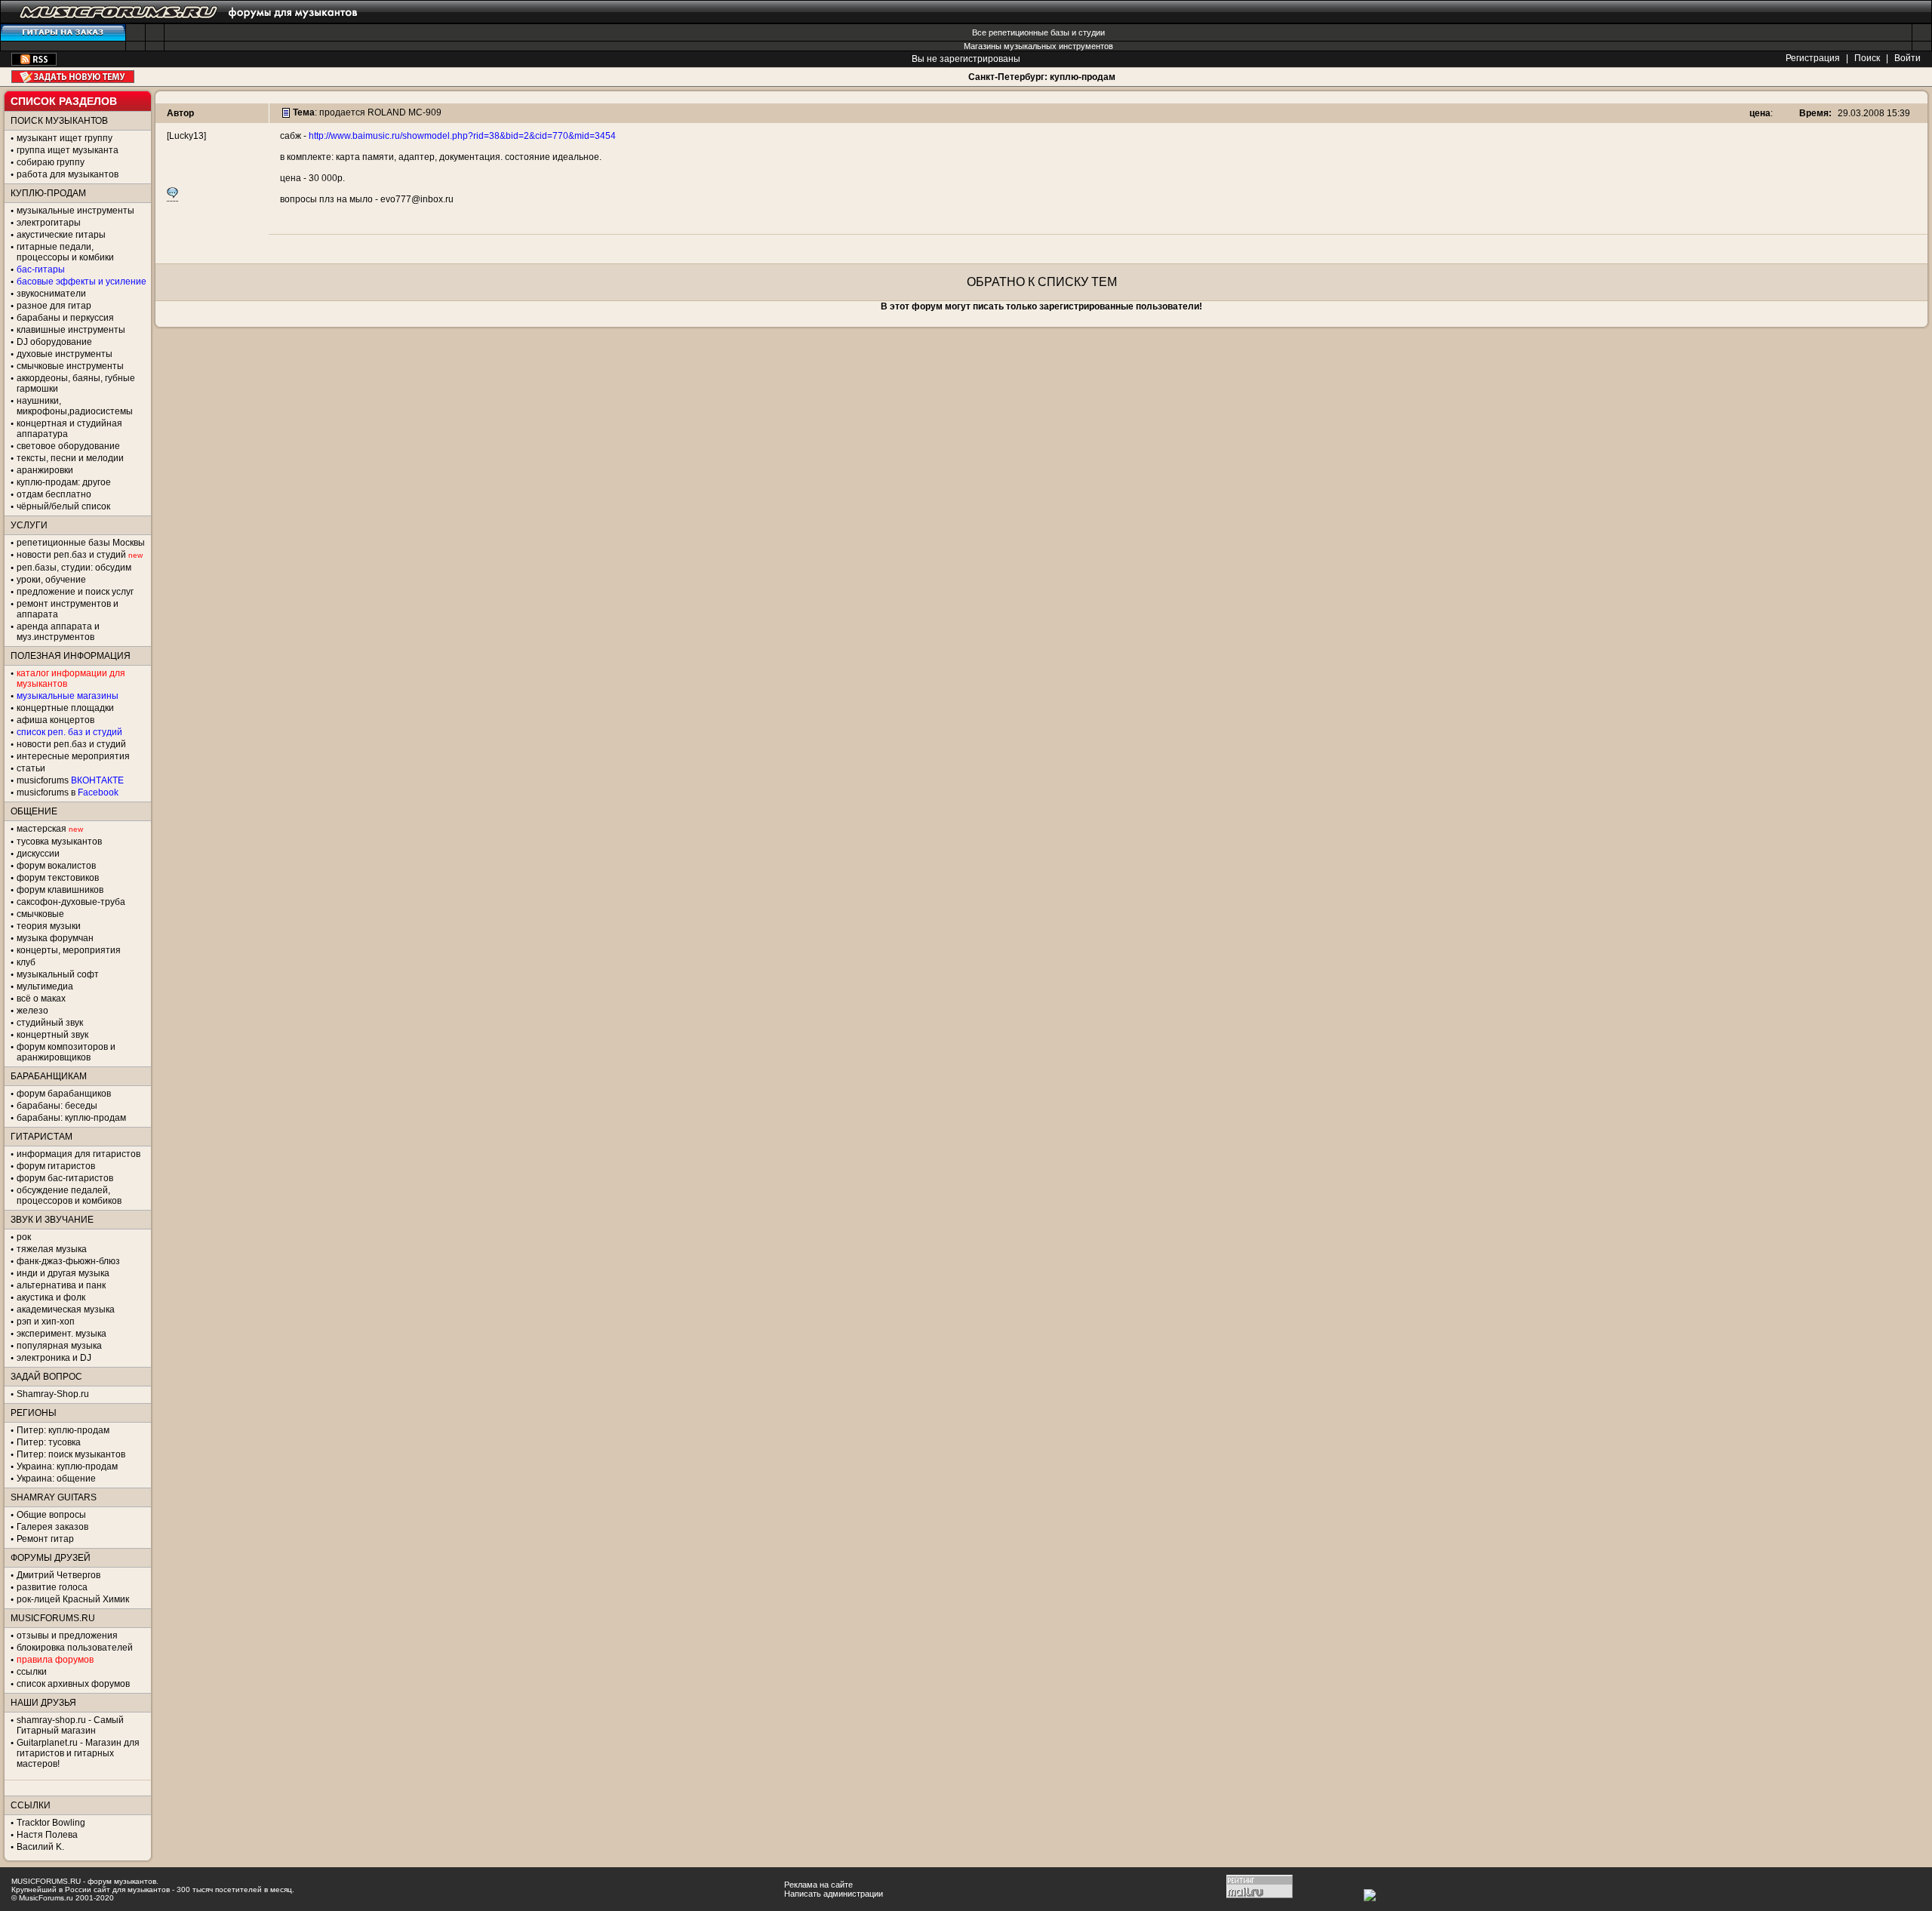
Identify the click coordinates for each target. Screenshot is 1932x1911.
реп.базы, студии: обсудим (74, 568)
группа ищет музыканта (68, 150)
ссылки (32, 1672)
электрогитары (49, 223)
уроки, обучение (51, 580)
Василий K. (40, 1847)
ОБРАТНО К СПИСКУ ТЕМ (1042, 282)
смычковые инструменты (70, 366)
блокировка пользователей (75, 1648)
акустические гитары (61, 235)
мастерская (42, 829)
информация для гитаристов (78, 1154)
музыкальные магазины (68, 696)
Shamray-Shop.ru (53, 1394)
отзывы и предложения (67, 1636)
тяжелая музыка (52, 1249)
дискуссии (38, 854)
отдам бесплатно (54, 494)
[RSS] (34, 63)
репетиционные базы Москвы (81, 543)
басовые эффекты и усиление (82, 282)
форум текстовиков (58, 878)
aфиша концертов (55, 720)
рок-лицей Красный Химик (73, 1599)
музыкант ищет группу (65, 138)
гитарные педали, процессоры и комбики (65, 252)
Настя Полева (47, 1835)
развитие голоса (52, 1587)
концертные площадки (65, 708)
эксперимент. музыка (62, 1334)
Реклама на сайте (818, 1885)
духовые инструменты (65, 354)
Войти (1907, 58)
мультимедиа (45, 986)
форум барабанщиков (64, 1094)
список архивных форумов (73, 1684)
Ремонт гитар (45, 1539)
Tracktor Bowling (51, 1823)
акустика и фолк (51, 1297)
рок (24, 1237)
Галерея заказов (52, 1527)
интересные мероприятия (73, 756)
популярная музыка (59, 1346)
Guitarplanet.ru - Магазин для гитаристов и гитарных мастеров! (78, 1753)
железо (32, 1011)
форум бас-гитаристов (65, 1178)
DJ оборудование (54, 342)
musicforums (70, 780)
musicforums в (68, 792)
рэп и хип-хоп (46, 1322)
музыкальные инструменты (75, 211)
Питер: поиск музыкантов (71, 1454)
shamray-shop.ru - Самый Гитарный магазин (70, 1725)
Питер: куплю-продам (63, 1430)
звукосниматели (51, 294)
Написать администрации (834, 1894)
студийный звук (50, 1023)
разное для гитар (54, 306)
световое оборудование (68, 446)
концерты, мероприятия (69, 950)
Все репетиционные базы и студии (1038, 32)
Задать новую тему (73, 77)
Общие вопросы (51, 1515)
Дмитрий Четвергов (58, 1575)
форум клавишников (60, 890)
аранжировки (45, 470)
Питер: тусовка (49, 1442)
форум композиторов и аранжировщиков (66, 1052)
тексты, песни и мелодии (70, 458)
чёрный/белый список (63, 506)
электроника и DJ (54, 1358)
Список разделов (64, 101)
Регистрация (1813, 58)
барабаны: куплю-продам (71, 1118)
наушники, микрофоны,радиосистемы (75, 406)
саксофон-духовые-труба (71, 902)
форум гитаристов (56, 1166)
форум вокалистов (56, 866)
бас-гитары (41, 269)
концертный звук (52, 1035)
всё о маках (41, 999)
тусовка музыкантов (59, 842)
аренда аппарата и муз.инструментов (58, 632)
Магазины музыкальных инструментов (1038, 46)
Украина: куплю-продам (67, 1466)
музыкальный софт (58, 974)
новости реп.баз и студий (71, 744)
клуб (26, 962)
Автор (180, 113)
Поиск (1867, 58)
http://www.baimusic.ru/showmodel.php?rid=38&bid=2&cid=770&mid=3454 (462, 136)
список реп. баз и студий (69, 732)
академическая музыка (66, 1309)
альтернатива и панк (61, 1285)
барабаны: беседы (57, 1106)
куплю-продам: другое (64, 482)
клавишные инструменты (71, 330)
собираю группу (51, 162)
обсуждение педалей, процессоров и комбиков (69, 1196)
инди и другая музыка (63, 1273)
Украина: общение (56, 1479)
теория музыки (49, 926)
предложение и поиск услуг (75, 592)
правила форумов (55, 1660)
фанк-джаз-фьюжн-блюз (68, 1261)
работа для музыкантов (68, 174)
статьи (31, 768)
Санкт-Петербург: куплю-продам (1042, 77)
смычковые (40, 914)
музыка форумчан (55, 938)
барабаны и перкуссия (65, 318)
